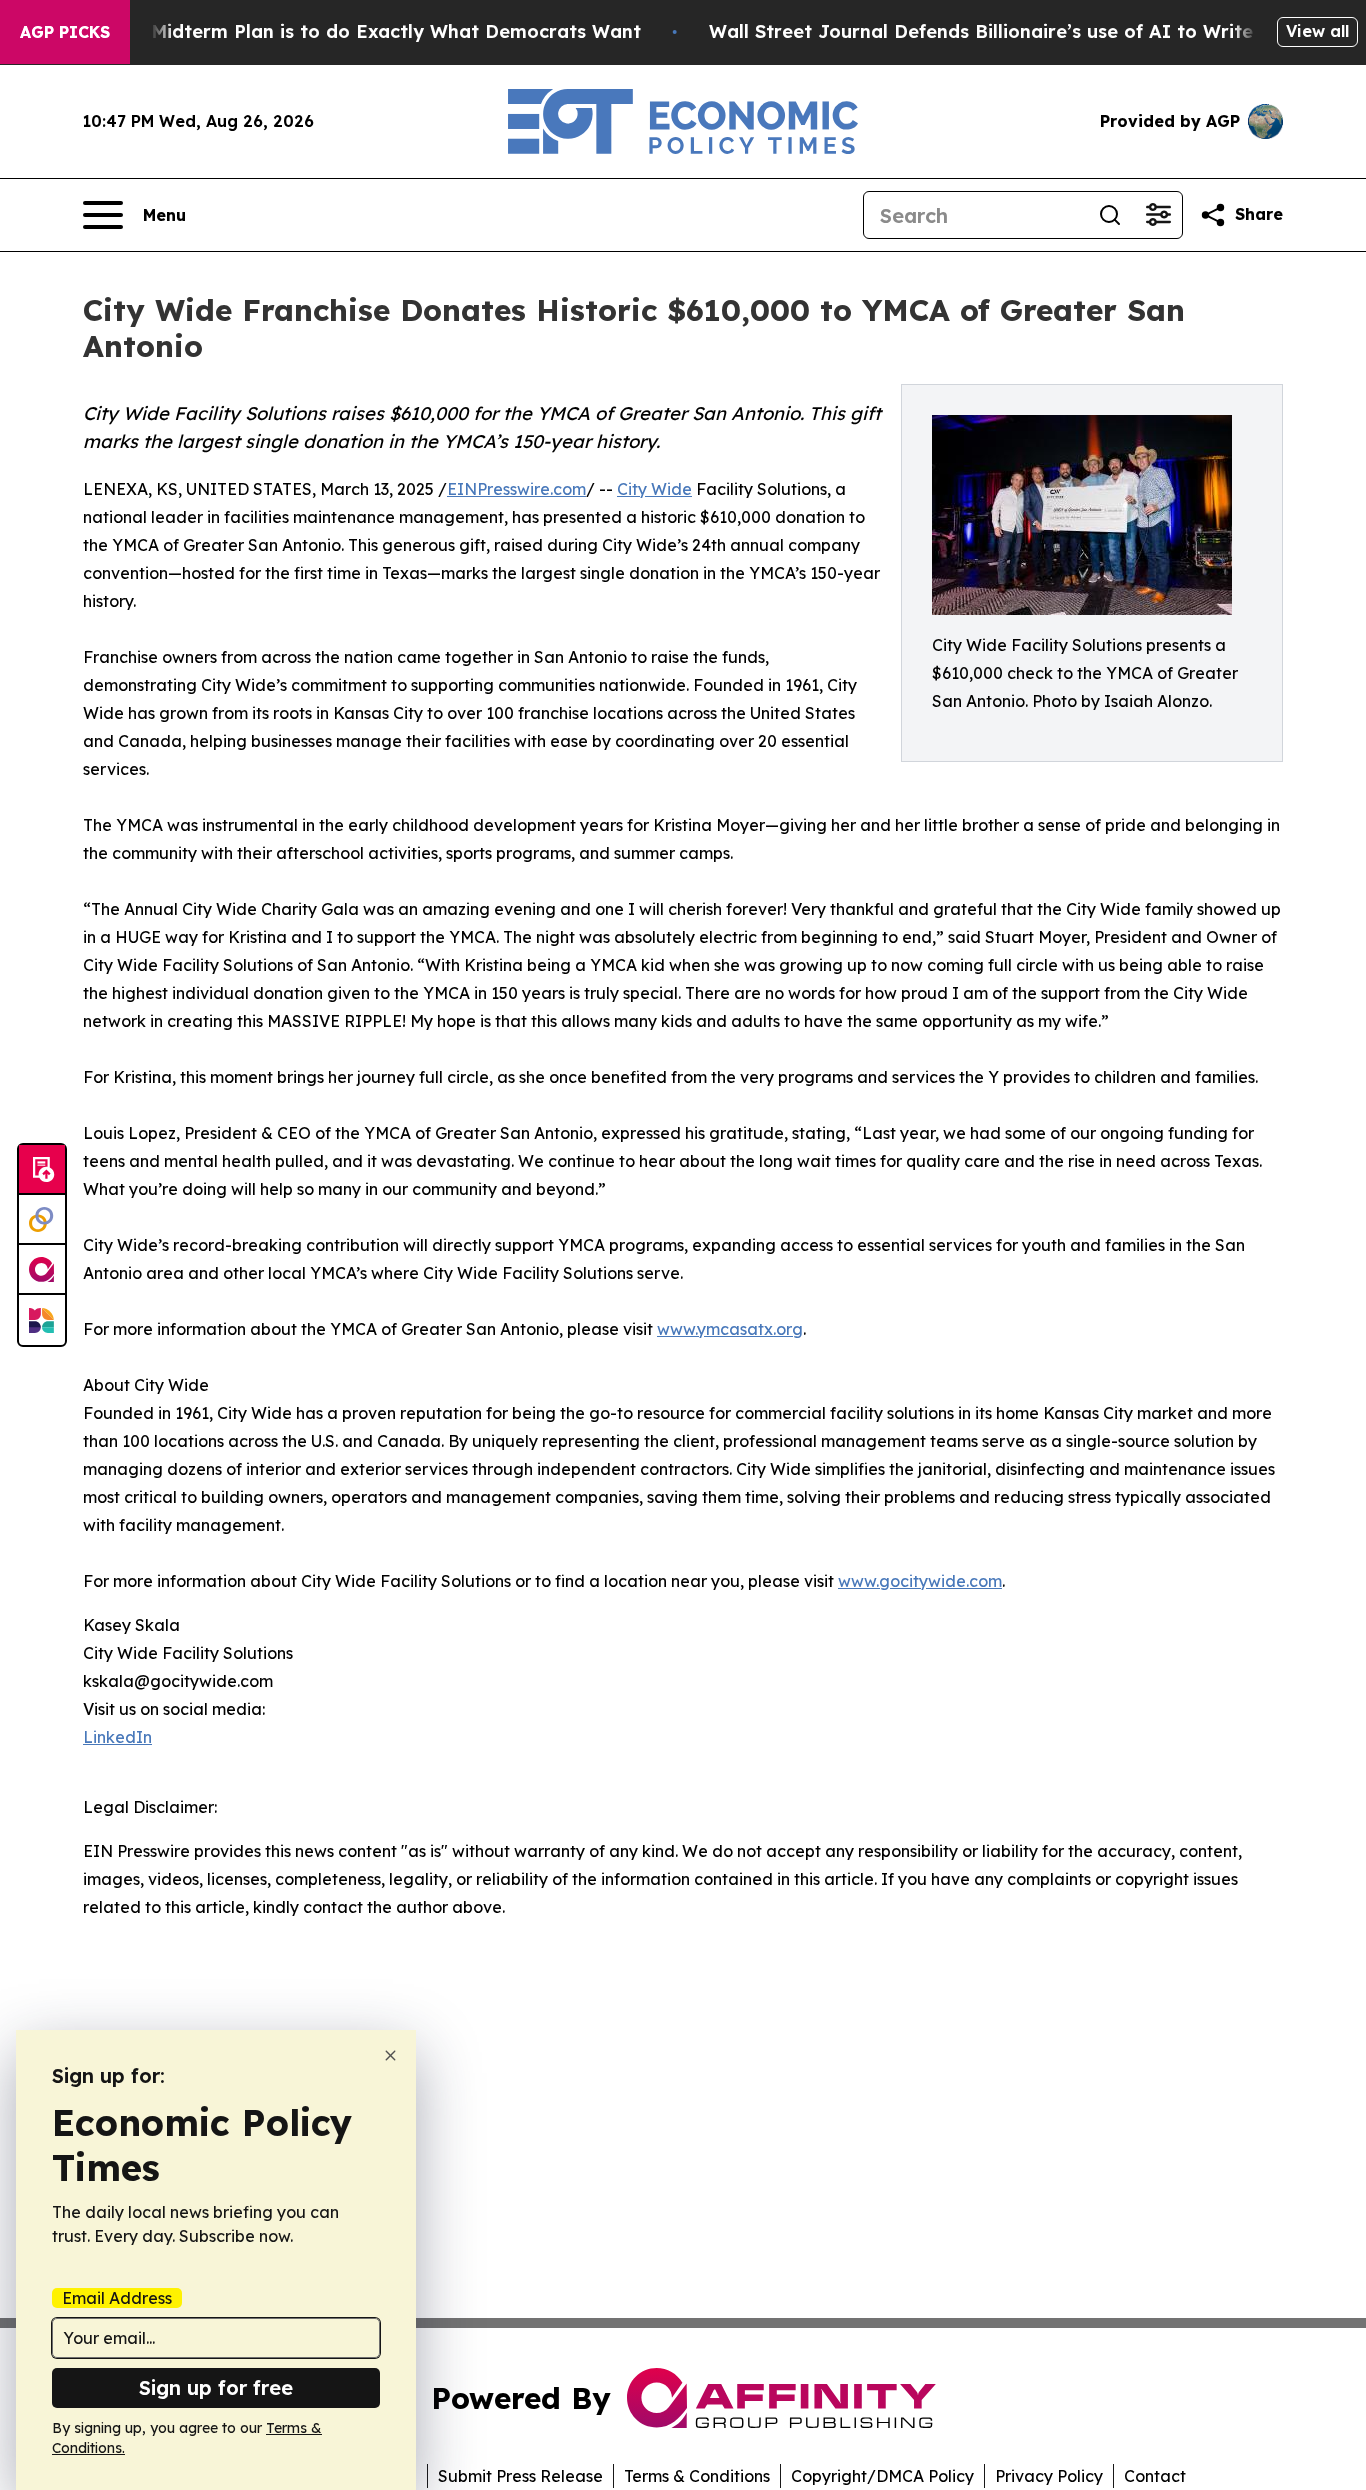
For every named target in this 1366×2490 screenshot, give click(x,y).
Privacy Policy (1049, 2476)
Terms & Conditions (697, 2476)
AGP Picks (65, 32)
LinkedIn (117, 1737)
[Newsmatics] (42, 1320)
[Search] (1110, 215)
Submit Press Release (520, 2476)
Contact (1155, 2476)
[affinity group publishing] (42, 1270)
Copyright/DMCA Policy (882, 2476)
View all (1317, 31)
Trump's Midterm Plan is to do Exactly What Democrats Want (357, 31)
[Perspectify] (42, 1220)
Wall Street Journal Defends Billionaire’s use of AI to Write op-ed (1011, 31)
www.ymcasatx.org (730, 1329)
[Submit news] (42, 1170)
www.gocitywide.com (920, 1581)
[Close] (390, 2055)
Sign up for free (216, 2387)
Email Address (117, 2298)
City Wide (654, 489)
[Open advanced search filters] (1158, 215)
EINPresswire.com (516, 489)
